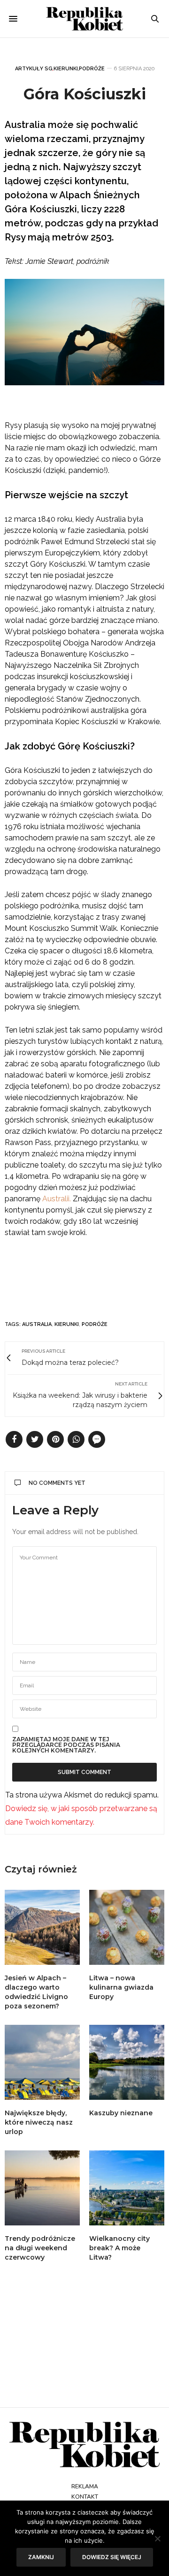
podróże (95, 1324)
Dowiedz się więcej (112, 2557)
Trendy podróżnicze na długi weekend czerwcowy (40, 2248)
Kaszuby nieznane (121, 2113)
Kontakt (85, 2497)
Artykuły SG (34, 69)
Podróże (92, 69)
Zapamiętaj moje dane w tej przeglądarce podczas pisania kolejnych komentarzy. (66, 1745)
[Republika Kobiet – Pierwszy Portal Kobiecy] (85, 19)
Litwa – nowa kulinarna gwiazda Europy (121, 1987)
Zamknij (41, 2557)
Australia (37, 1324)
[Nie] (157, 2539)
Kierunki (66, 69)
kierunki (67, 1324)
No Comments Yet (57, 1483)
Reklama (85, 2486)
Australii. (57, 1199)
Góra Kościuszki (85, 94)
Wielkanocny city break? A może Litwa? (119, 2248)
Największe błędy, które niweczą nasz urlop (39, 2122)
